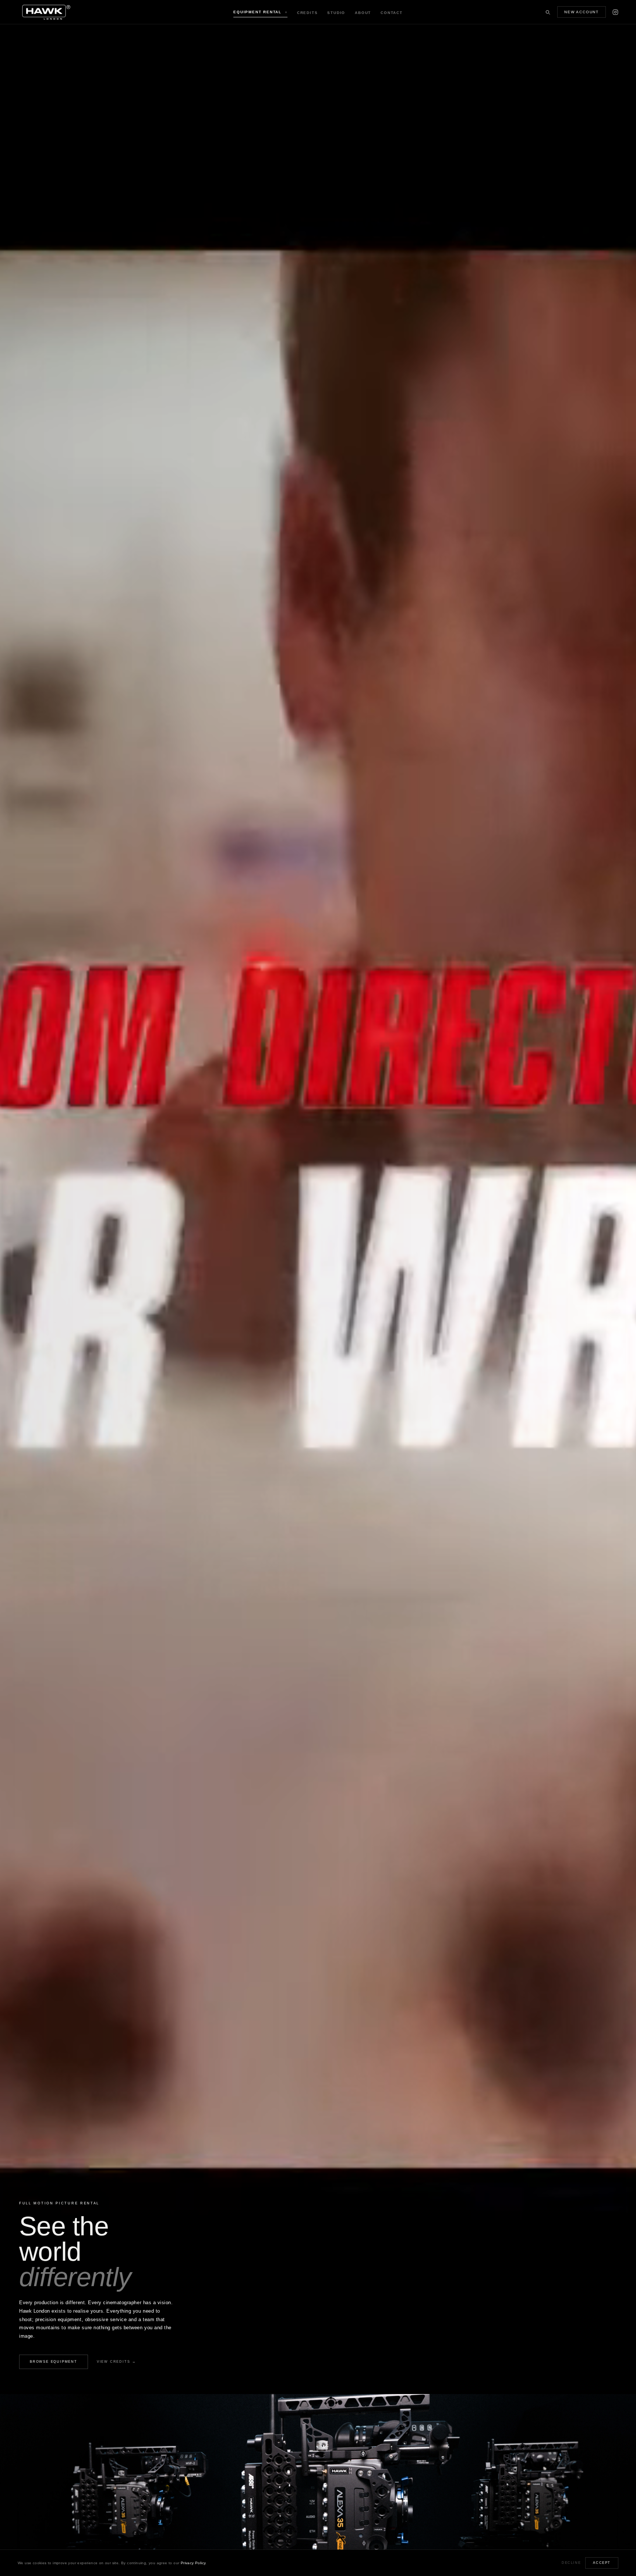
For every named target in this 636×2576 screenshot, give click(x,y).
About (363, 13)
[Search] (548, 12)
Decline (571, 2563)
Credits (308, 13)
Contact (392, 13)
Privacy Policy (193, 2563)
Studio (336, 13)
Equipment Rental (260, 12)
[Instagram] (615, 12)
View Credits (116, 2362)
